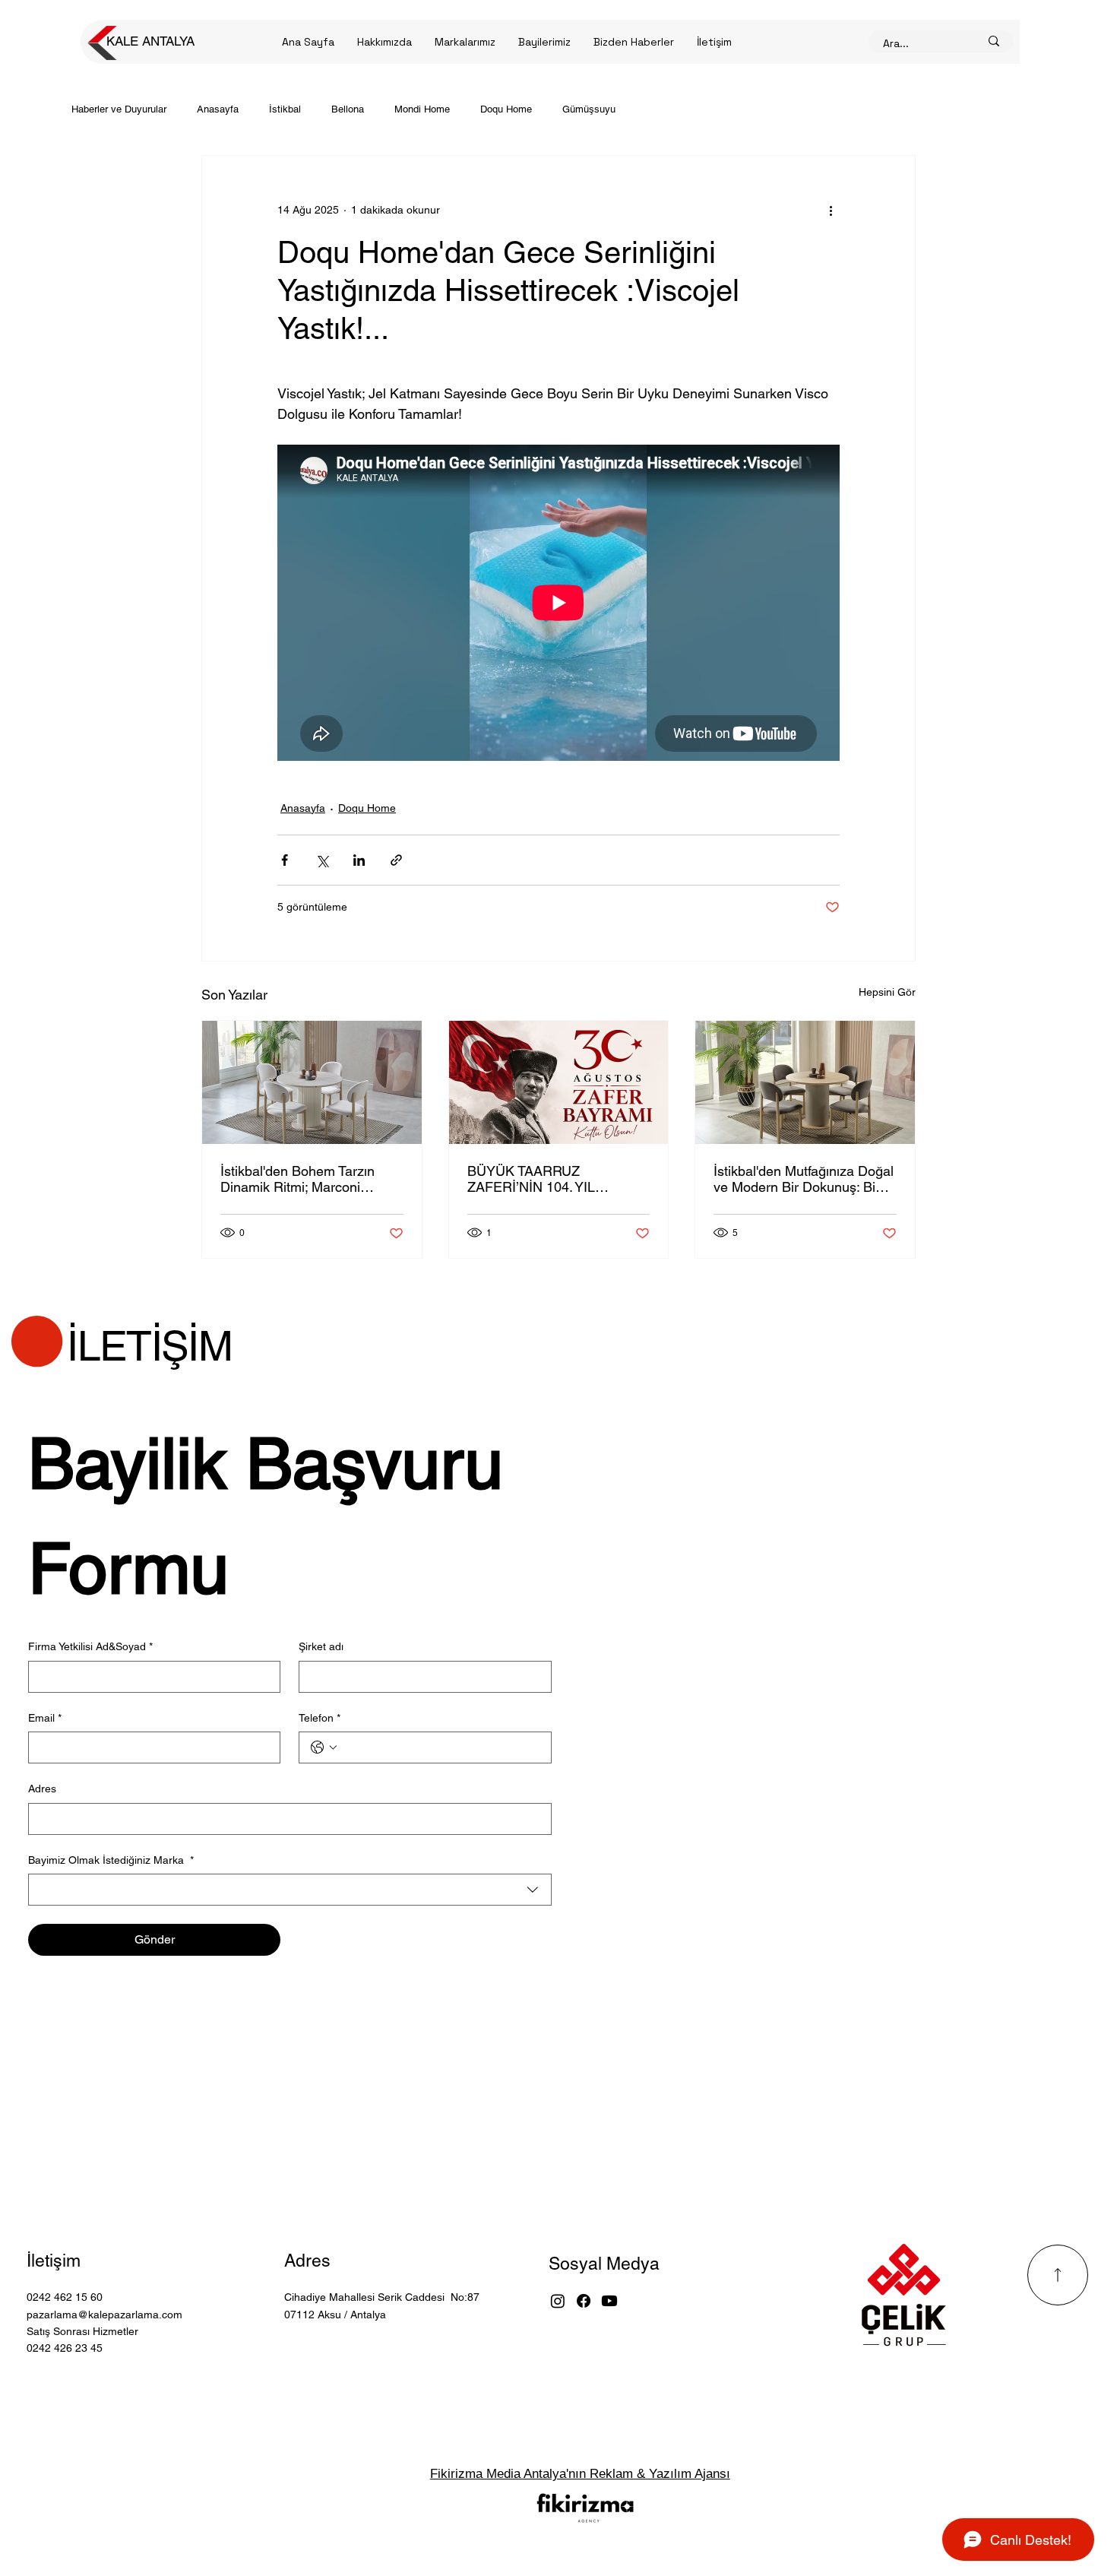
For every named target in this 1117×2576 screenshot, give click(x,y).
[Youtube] (609, 2301)
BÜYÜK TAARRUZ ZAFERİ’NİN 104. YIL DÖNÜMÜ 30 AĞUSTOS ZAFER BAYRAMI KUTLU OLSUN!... (546, 1179)
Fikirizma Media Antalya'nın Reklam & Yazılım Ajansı (580, 2474)
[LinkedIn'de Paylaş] (359, 860)
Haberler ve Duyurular (119, 109)
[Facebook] (584, 2301)
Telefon (320, 1718)
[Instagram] (558, 2301)
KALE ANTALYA (150, 41)
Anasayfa (218, 109)
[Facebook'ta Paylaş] (285, 860)
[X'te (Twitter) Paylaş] (322, 860)
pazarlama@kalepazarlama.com (104, 2315)
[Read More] (1058, 2275)
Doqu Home (506, 109)
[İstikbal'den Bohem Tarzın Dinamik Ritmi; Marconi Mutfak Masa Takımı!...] (312, 1082)
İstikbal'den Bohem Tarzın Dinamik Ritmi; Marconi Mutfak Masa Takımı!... (297, 1179)
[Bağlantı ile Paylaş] (396, 860)
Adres (42, 1789)
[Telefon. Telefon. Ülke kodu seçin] (324, 1747)
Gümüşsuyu (589, 109)
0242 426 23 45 (65, 2348)
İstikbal (285, 109)
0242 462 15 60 (65, 2297)
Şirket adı (321, 1646)
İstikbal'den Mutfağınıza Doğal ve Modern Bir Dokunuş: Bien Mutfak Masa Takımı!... (804, 1179)
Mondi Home (422, 109)
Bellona (348, 109)
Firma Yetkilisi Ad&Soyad (90, 1646)
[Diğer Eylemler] (831, 211)
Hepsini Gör (887, 992)
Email (45, 1718)
